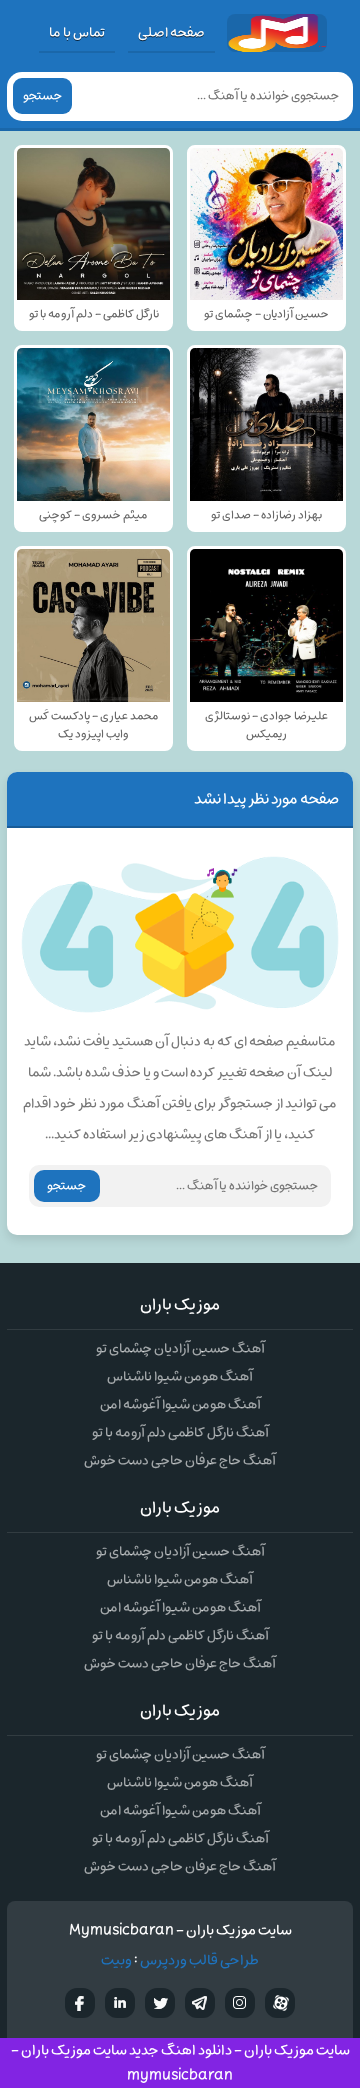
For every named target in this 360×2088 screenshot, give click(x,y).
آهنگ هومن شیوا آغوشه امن (180, 1404)
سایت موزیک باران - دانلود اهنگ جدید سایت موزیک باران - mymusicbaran (180, 2063)
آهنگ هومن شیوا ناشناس (180, 1376)
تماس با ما (77, 32)
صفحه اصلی (171, 32)
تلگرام (200, 2003)
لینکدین (120, 2003)
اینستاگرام (240, 2003)
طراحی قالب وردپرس (199, 1960)
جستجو (42, 96)
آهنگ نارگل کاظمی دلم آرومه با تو (180, 1432)
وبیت (116, 1960)
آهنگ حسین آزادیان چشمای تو (180, 1348)
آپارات (280, 2003)
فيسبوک (80, 2003)
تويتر (160, 2003)
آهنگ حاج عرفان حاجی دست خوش (180, 1460)
